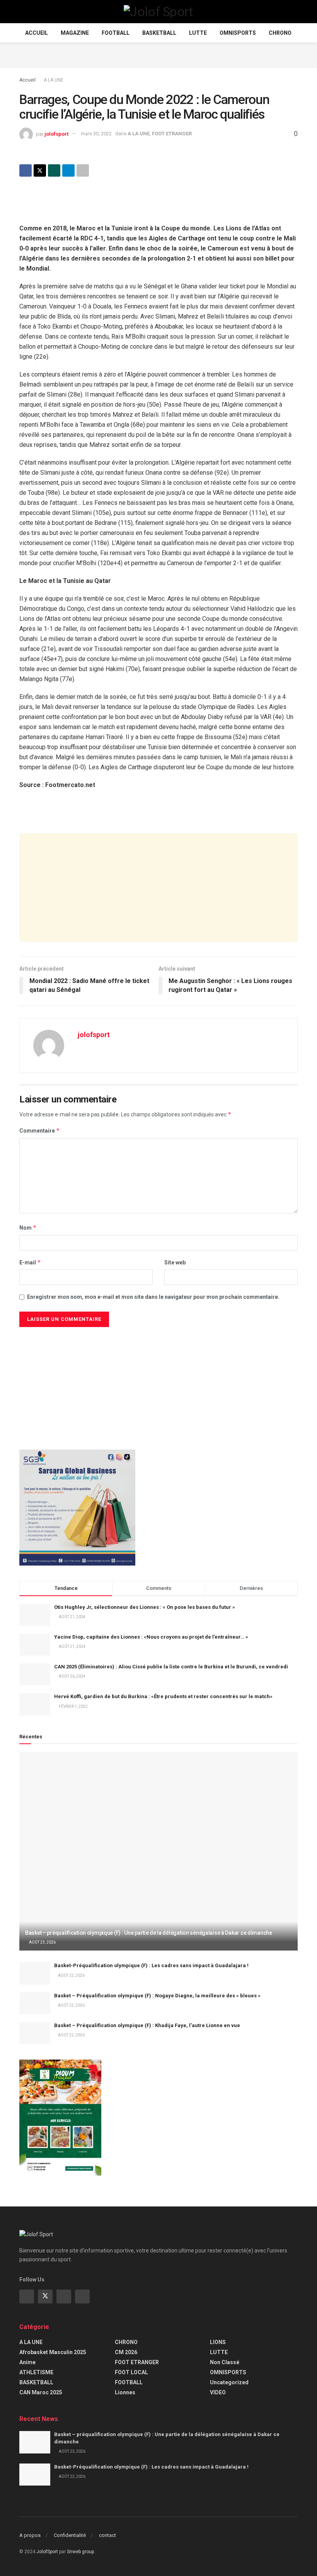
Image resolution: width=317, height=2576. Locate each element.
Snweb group (80, 2552)
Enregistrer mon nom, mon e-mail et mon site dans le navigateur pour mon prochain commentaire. (153, 1297)
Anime (27, 2362)
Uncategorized (229, 2382)
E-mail (30, 1262)
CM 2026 (126, 2352)
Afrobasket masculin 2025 (53, 2352)
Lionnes (125, 2392)
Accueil (37, 33)
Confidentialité (70, 2535)
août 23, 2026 (42, 1942)
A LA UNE (54, 80)
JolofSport (47, 2552)
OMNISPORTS (238, 33)
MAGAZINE (75, 33)
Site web (175, 1262)
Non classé (225, 2362)
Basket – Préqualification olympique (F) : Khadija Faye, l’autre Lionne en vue (147, 2025)
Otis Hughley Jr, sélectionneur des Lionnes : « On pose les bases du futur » (145, 1607)
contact (107, 2535)
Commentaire (40, 1130)
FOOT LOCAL (131, 2372)
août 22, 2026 (71, 1975)
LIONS (218, 2342)
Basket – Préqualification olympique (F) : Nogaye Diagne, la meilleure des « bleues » (157, 1996)
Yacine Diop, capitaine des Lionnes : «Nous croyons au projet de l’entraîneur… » (151, 1637)
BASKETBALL (159, 33)
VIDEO (218, 2392)
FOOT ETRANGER (172, 134)
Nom (28, 1228)
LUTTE (198, 33)
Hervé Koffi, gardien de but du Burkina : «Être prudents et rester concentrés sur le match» (163, 1696)
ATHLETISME (36, 2372)
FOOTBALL (116, 33)
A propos (30, 2535)
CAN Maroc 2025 (41, 2392)
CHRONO (280, 33)
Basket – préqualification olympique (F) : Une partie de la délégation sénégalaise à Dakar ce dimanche (149, 1933)
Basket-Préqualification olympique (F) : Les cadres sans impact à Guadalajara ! (151, 1965)
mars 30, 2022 (96, 134)
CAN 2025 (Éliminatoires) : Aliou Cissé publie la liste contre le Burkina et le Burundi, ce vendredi (171, 1667)
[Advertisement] (158, 54)
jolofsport (56, 134)
